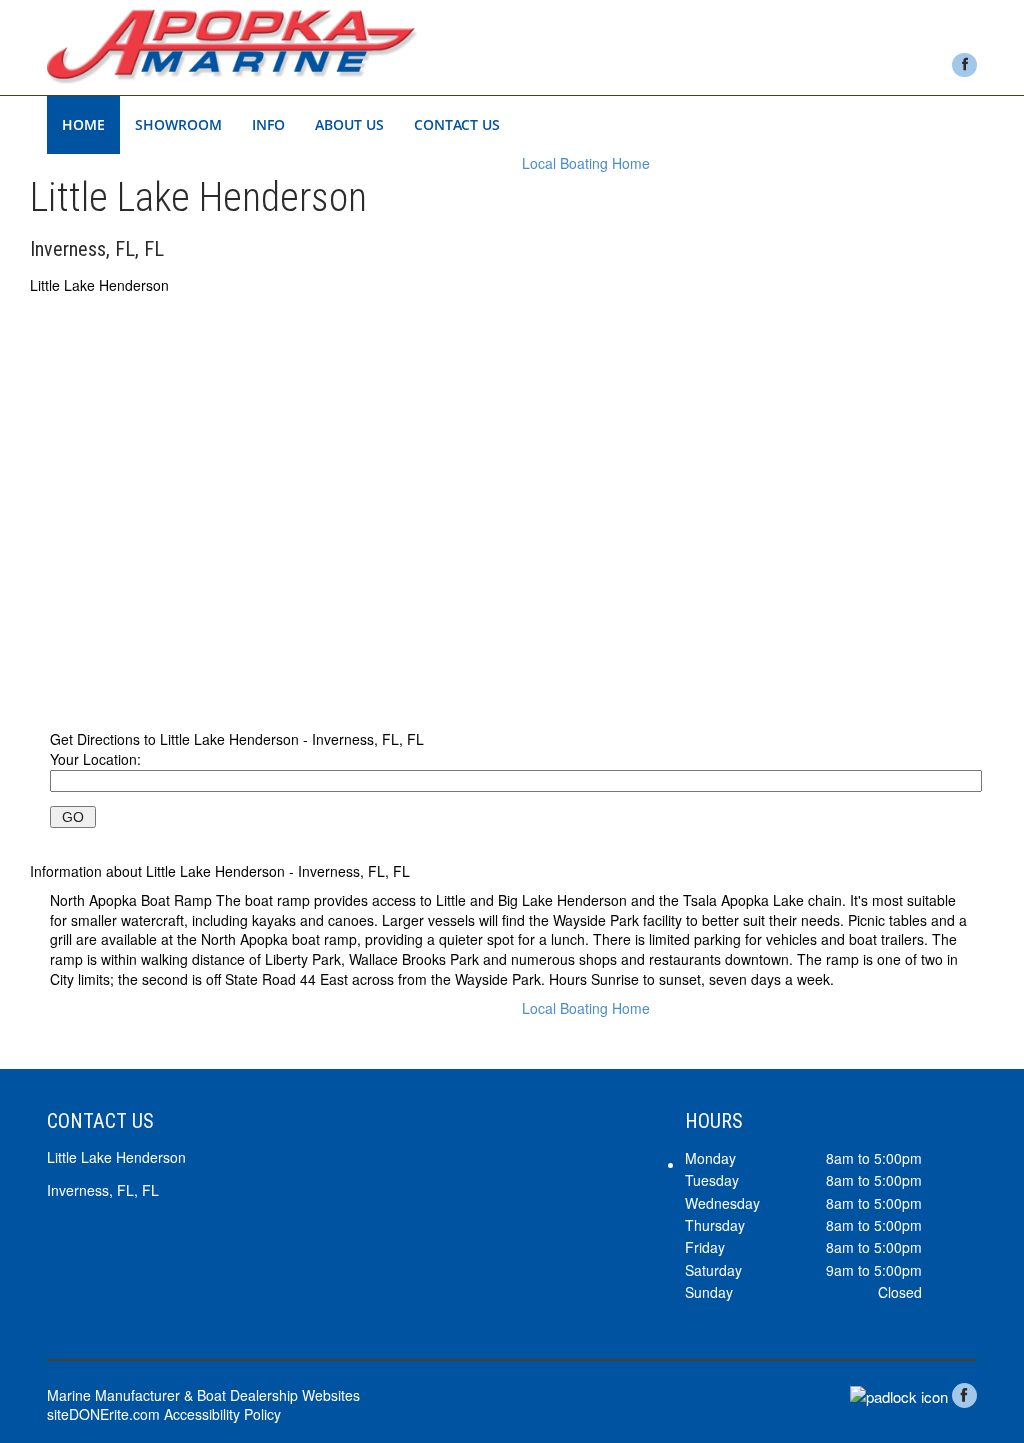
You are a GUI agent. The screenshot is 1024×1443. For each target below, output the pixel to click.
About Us (349, 124)
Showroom (178, 124)
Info (268, 124)
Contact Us (457, 124)
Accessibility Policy (222, 1414)
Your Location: (95, 759)
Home (83, 124)
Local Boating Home (586, 163)
